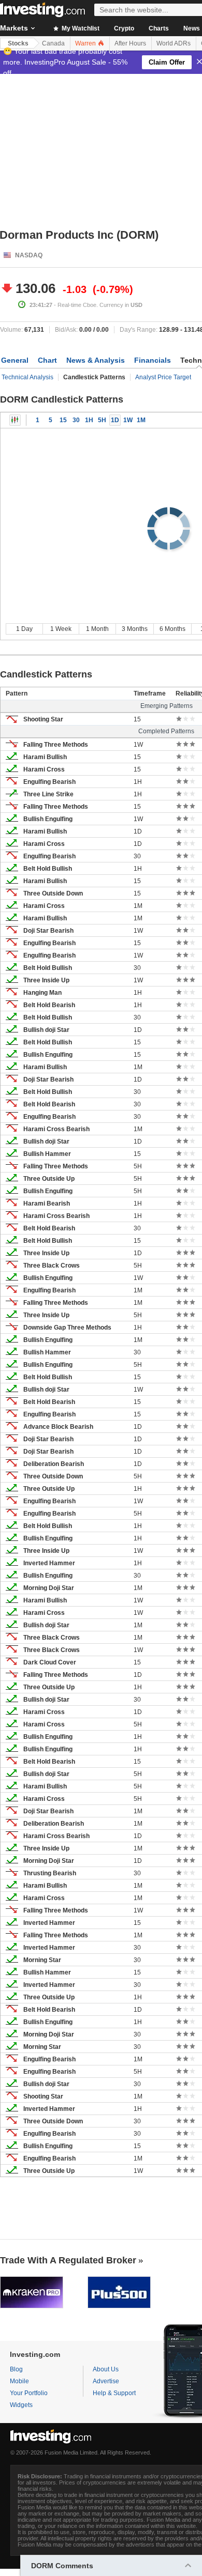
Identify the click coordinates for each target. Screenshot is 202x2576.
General (15, 360)
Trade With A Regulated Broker (68, 2260)
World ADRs (174, 43)
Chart (47, 360)
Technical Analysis (27, 377)
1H (89, 420)
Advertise (106, 2381)
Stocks (18, 43)
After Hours (130, 43)
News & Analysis (96, 360)
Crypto (124, 28)
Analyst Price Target (163, 377)
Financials (153, 360)
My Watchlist (80, 28)
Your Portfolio (29, 2393)
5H (102, 420)
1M (141, 420)
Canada (53, 43)
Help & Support (114, 2393)
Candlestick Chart (15, 420)
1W (128, 420)
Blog (16, 2369)
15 (63, 420)
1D (115, 420)
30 (76, 420)
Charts (159, 28)
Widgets (21, 2405)
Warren (86, 43)
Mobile (19, 2381)
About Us (106, 2369)
